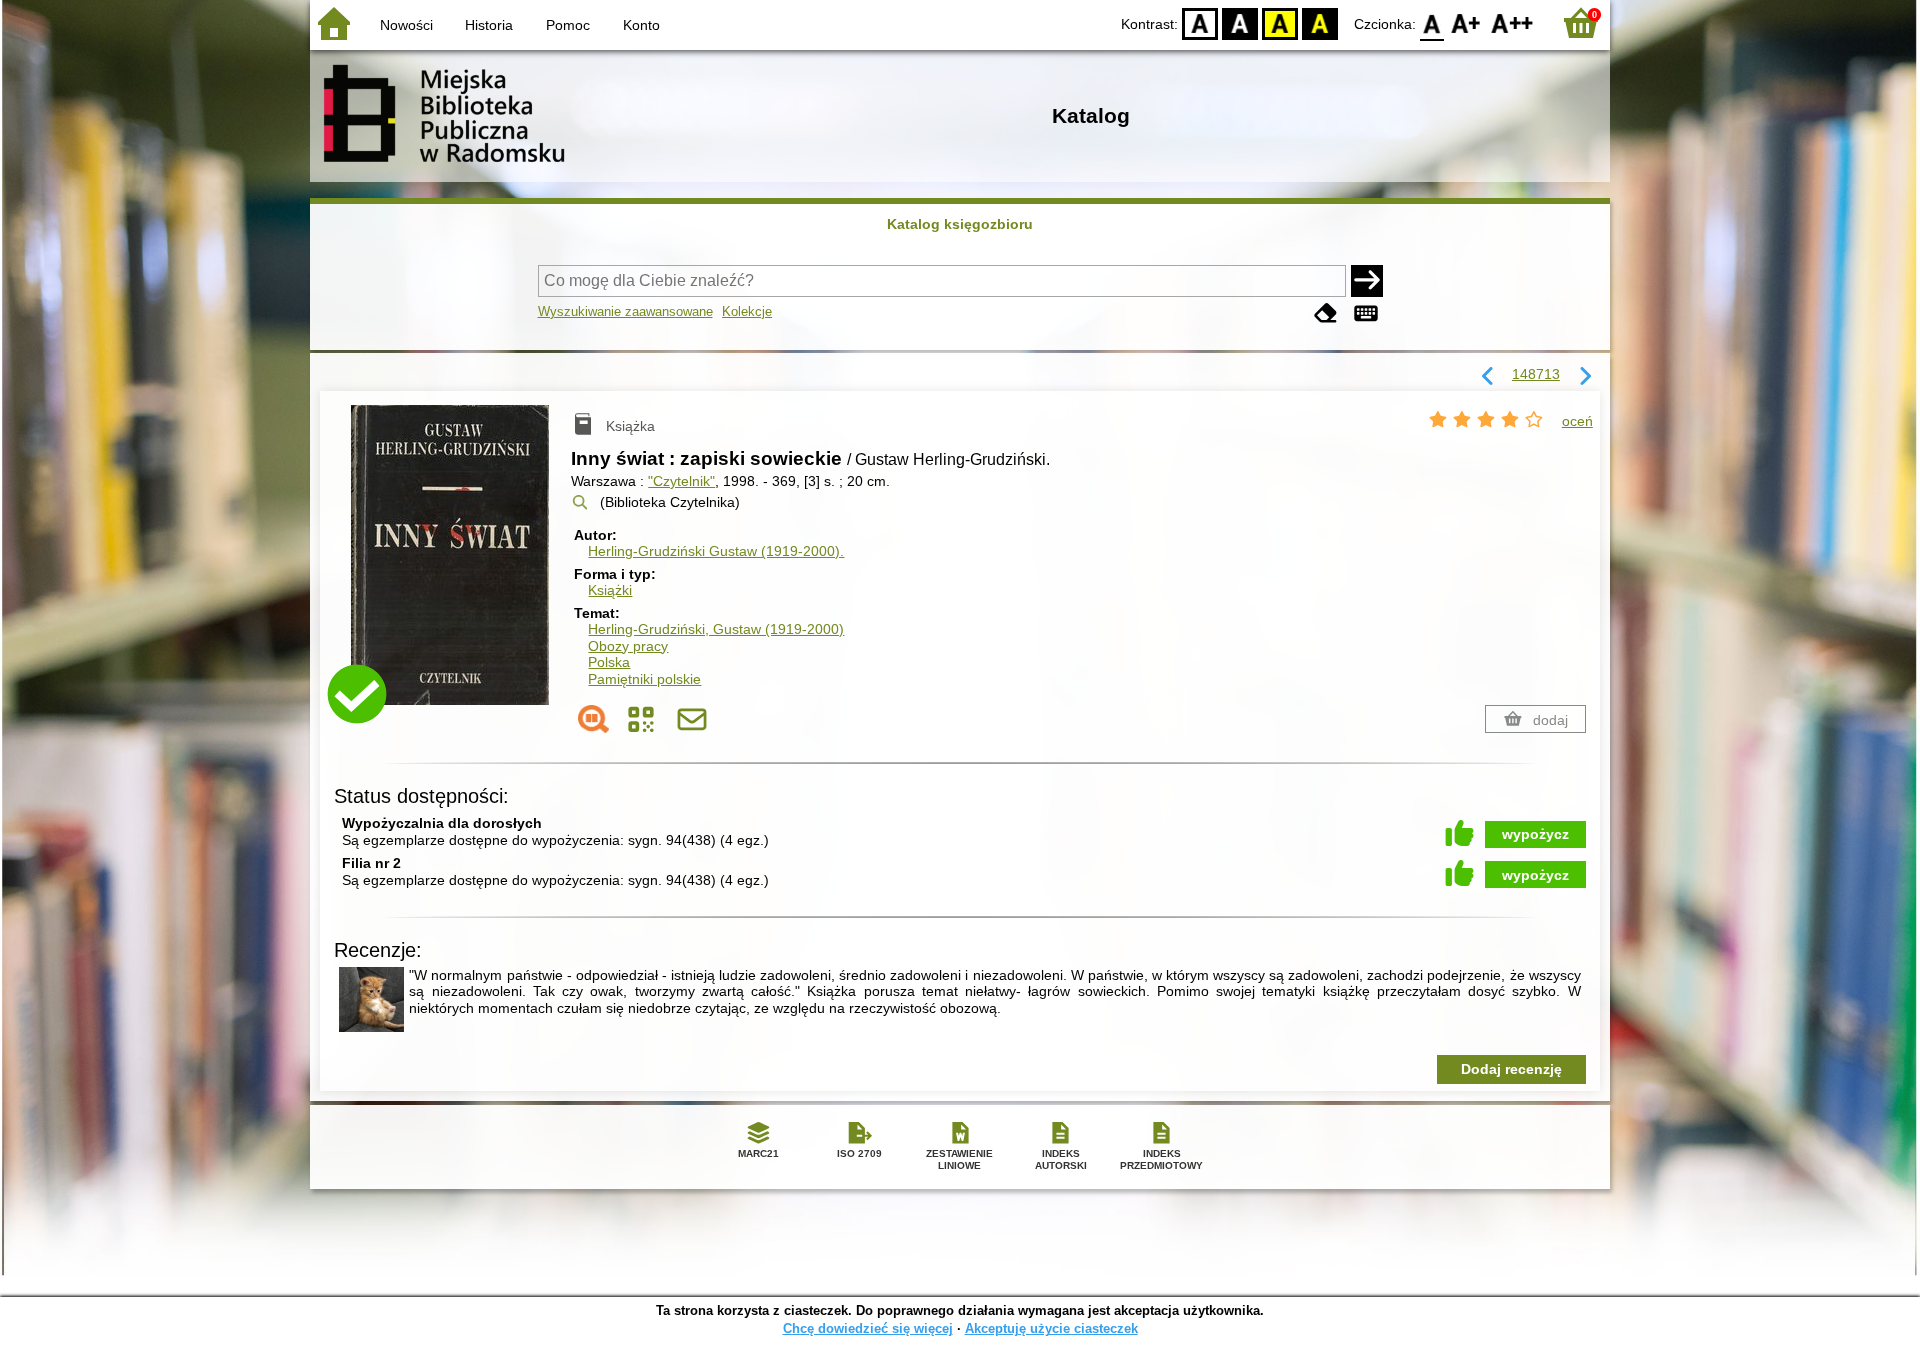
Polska (609, 662)
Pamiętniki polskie (644, 679)
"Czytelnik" (681, 481)
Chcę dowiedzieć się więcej (868, 1328)
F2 (1512, 22)
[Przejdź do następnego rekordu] (1585, 377)
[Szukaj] (1367, 281)
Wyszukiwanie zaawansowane (625, 311)
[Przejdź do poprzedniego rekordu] (1488, 377)
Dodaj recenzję (1511, 1069)
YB (1280, 22)
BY (1320, 22)
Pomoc (568, 25)
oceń (1577, 421)
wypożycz (1535, 834)
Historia (489, 25)
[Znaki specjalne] (1366, 313)
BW (1240, 22)
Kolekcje (747, 311)
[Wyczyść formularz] (1326, 313)
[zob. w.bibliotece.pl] (593, 719)
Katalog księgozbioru (960, 224)
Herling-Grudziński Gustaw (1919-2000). (716, 551)
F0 (1432, 22)
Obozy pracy (628, 646)
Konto (641, 25)
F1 (1466, 22)
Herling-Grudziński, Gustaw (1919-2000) (716, 629)
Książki (610, 590)
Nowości (406, 25)
